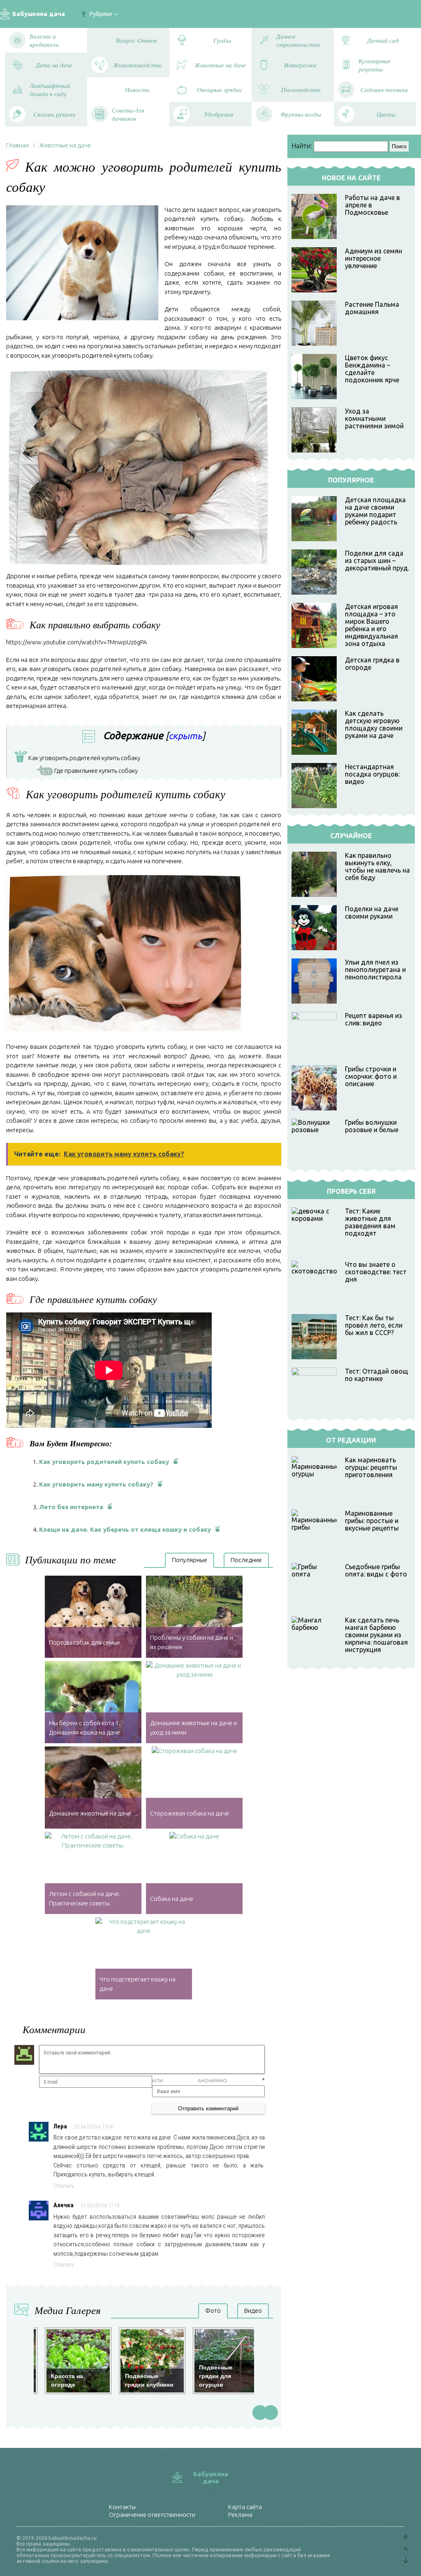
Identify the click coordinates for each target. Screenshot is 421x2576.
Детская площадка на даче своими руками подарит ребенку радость (375, 511)
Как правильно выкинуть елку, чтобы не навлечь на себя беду (377, 866)
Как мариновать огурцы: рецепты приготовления (371, 1467)
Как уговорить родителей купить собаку (79, 759)
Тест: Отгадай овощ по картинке (377, 1375)
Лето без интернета (71, 1507)
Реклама (240, 2515)
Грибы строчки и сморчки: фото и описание (371, 1076)
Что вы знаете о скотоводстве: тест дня (376, 1272)
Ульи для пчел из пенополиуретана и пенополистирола (375, 970)
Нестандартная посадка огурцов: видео (372, 774)
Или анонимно (190, 2081)
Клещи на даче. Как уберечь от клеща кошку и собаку (125, 1529)
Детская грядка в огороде (372, 664)
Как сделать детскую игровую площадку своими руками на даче (374, 724)
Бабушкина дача (39, 14)
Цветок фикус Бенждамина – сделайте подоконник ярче (372, 369)
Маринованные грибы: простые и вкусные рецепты (372, 1521)
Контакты (122, 2507)
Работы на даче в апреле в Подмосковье (372, 205)
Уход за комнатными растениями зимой (374, 418)
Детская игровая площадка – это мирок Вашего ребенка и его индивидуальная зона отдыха (371, 625)
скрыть (185, 736)
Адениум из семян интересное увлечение (374, 258)
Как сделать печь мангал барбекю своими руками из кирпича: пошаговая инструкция (376, 1635)
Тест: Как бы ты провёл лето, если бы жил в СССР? (374, 1325)
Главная (17, 145)
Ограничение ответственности (152, 2515)
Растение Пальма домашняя (372, 308)
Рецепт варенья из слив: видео (374, 1019)
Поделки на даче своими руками (372, 912)
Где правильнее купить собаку (90, 771)
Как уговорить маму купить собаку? (96, 1484)
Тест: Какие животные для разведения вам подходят (370, 1222)
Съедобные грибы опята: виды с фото (376, 1570)
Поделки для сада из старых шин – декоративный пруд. (377, 561)
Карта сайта (245, 2507)
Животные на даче (65, 145)
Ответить (64, 2186)
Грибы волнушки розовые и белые (372, 1126)
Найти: (302, 146)
